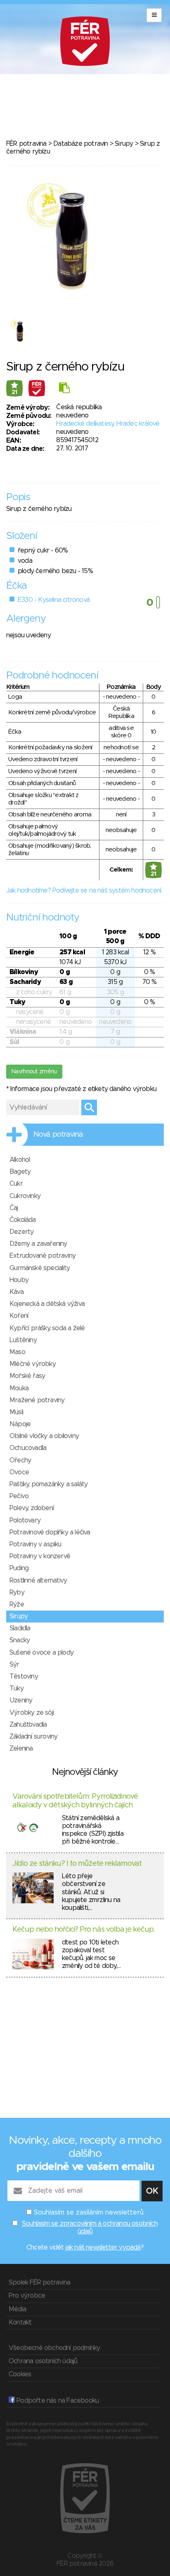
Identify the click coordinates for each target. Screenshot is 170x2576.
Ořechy (20, 1460)
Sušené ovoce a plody (41, 1653)
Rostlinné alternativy (38, 1581)
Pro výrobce (27, 2296)
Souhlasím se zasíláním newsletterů (89, 2212)
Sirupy (124, 144)
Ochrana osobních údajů (43, 2361)
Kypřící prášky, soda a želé (47, 1328)
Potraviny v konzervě (40, 1556)
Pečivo (19, 1496)
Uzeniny (21, 1700)
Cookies (20, 2374)
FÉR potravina (26, 144)
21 (14, 392)
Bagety (20, 1172)
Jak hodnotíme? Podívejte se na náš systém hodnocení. (84, 891)
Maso (17, 1352)
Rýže (17, 1604)
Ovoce (19, 1472)
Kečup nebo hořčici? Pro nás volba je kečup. (84, 1930)
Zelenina (21, 1748)
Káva (17, 1292)
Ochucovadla (28, 1448)
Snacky (20, 1640)
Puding (19, 1568)
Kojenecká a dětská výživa (47, 1304)
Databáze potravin (80, 144)
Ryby (17, 1592)
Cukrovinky (25, 1196)
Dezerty (21, 1232)
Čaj (14, 1208)
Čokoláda (23, 1220)
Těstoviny (24, 1676)
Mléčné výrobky (33, 1364)
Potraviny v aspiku (35, 1544)
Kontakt (20, 2322)
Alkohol (20, 1160)
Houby (19, 1280)
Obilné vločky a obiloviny (44, 1436)
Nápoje (20, 1424)
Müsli (16, 1412)
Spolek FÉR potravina (39, 2282)
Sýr (14, 1664)
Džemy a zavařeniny (38, 1244)
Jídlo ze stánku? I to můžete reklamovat (77, 1864)
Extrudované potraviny (42, 1256)
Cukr (16, 1184)
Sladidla (20, 1628)
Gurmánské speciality (40, 1268)
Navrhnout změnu (34, 1072)
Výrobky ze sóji (32, 1713)
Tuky (17, 1688)
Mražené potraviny (37, 1400)
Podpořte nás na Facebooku (57, 2401)
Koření (19, 1316)
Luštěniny (23, 1340)
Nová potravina (58, 1135)
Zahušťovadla (28, 1725)
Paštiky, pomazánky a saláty (48, 1484)
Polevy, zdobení (32, 1508)
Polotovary (25, 1520)
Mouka (19, 1388)
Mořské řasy (27, 1376)
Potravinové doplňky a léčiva (50, 1532)
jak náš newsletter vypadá (103, 2247)
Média (17, 2309)
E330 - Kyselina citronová (54, 600)
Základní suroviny (33, 1737)
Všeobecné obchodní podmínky (54, 2348)
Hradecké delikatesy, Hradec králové (108, 424)
